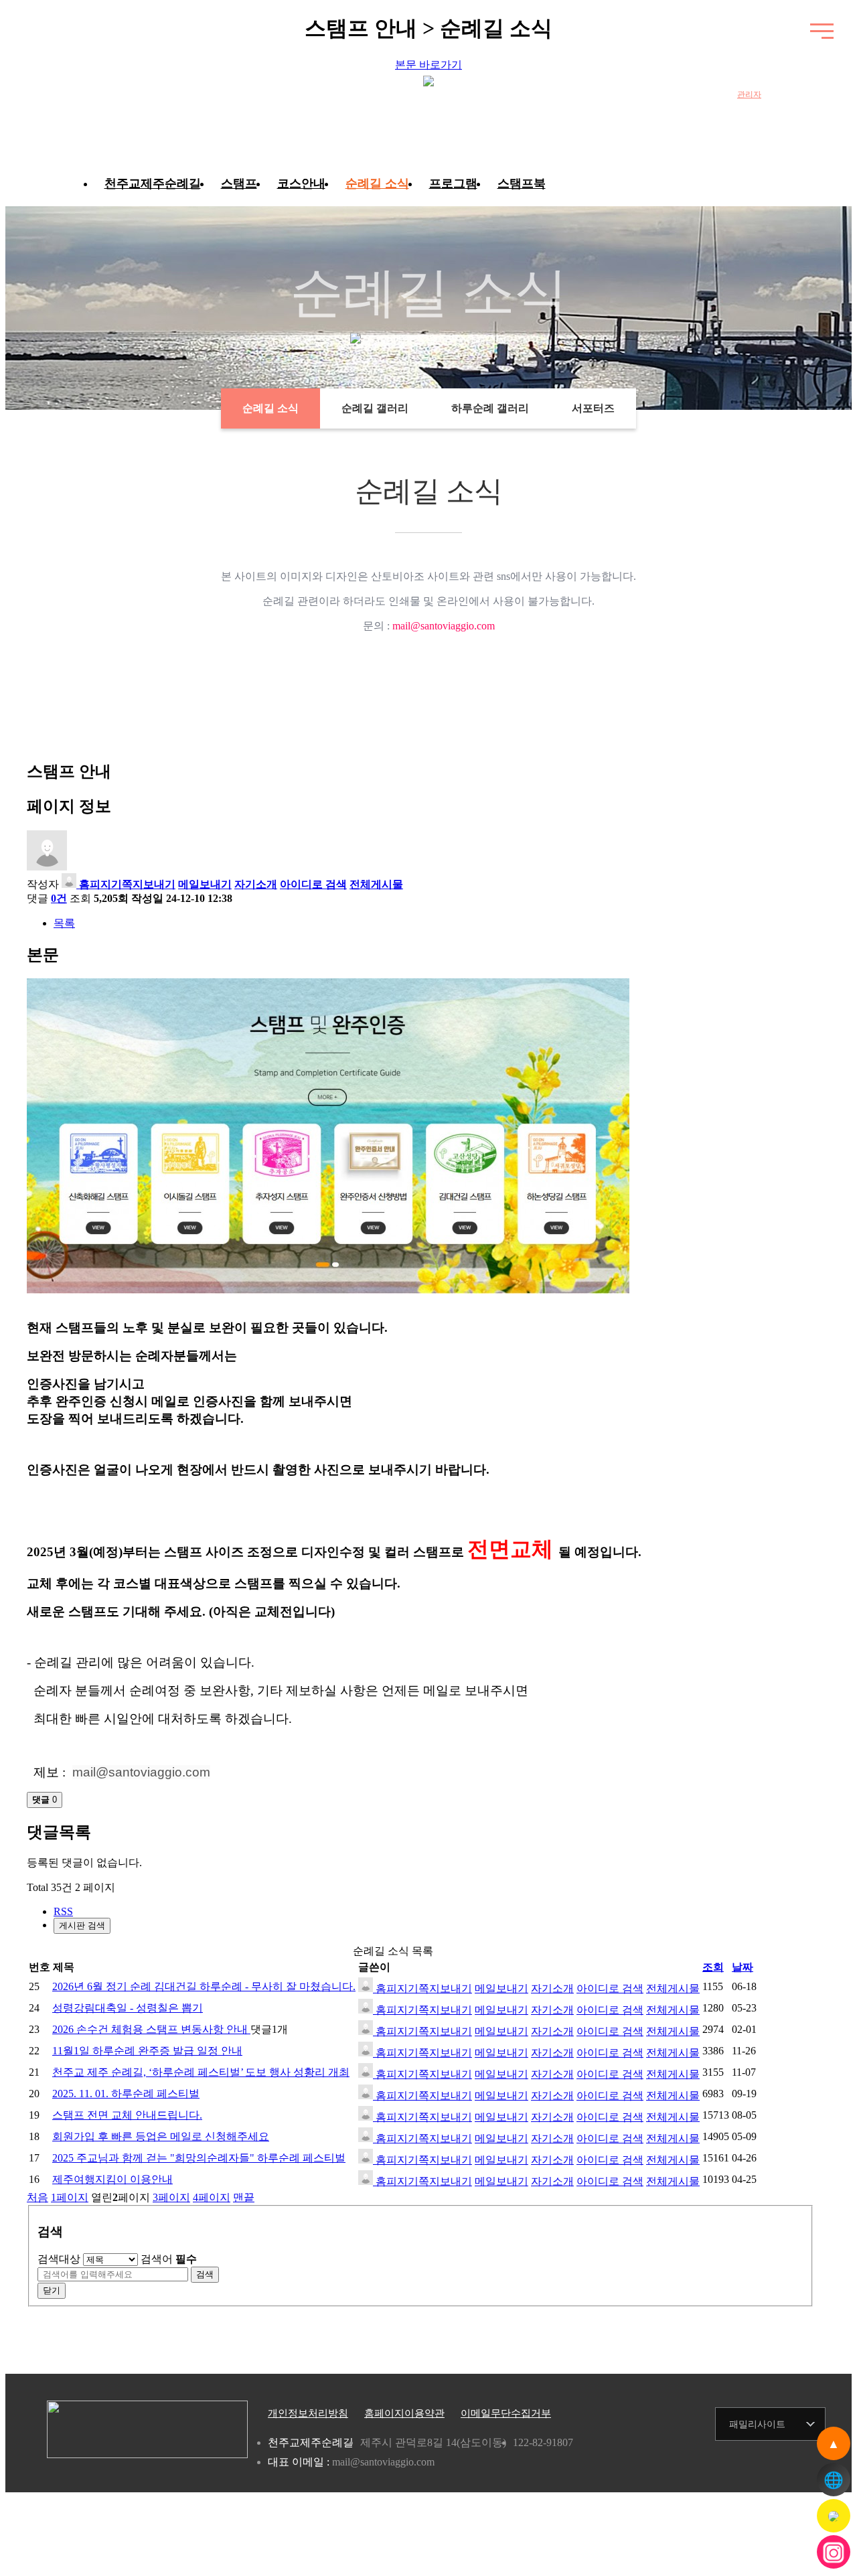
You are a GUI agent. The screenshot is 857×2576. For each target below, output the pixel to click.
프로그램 (453, 183)
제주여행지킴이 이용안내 (112, 2179)
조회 (713, 1967)
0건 (59, 898)
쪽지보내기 (149, 884)
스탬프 (239, 183)
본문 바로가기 (428, 65)
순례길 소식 (377, 183)
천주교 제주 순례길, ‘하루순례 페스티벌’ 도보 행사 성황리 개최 (201, 2072)
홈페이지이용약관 (404, 2413)
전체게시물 (376, 884)
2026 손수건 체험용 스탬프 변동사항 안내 (151, 2029)
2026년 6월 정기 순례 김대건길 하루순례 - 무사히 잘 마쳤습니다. (204, 1986)
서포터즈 (593, 408)
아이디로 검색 (313, 884)
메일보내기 (205, 884)
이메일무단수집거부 (506, 2413)
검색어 (169, 2259)
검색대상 (59, 2259)
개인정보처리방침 (308, 2413)
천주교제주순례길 (153, 183)
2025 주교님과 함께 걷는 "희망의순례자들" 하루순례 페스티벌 (199, 2158)
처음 (37, 2197)
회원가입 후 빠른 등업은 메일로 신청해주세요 (161, 2136)
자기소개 (256, 884)
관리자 (749, 94)
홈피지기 (99, 884)
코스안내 (301, 183)
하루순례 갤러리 (490, 408)
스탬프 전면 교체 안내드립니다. (127, 2115)
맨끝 (244, 2197)
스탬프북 (522, 183)
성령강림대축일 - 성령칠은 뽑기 (128, 2008)
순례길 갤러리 (375, 408)
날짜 (743, 1967)
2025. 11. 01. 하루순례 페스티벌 (126, 2094)
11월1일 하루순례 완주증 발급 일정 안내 (147, 2051)
